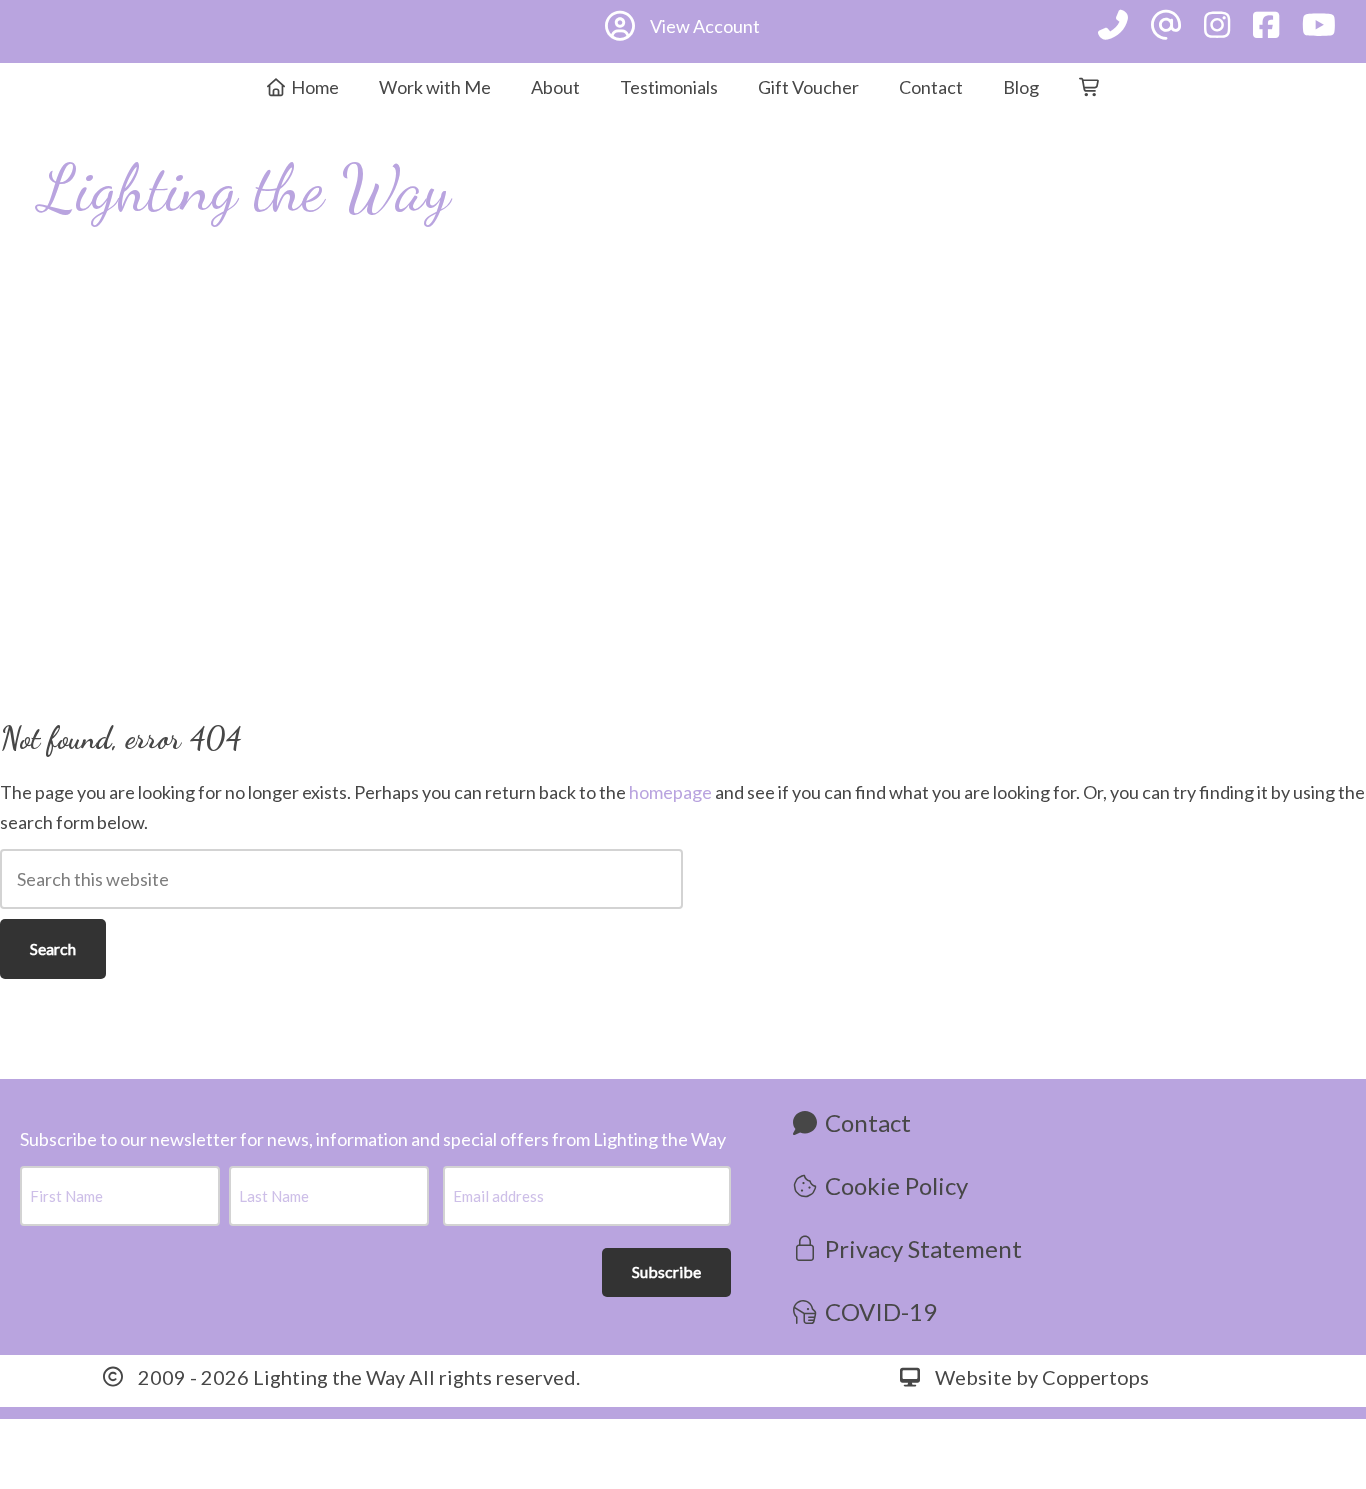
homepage (670, 792)
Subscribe (666, 1271)
